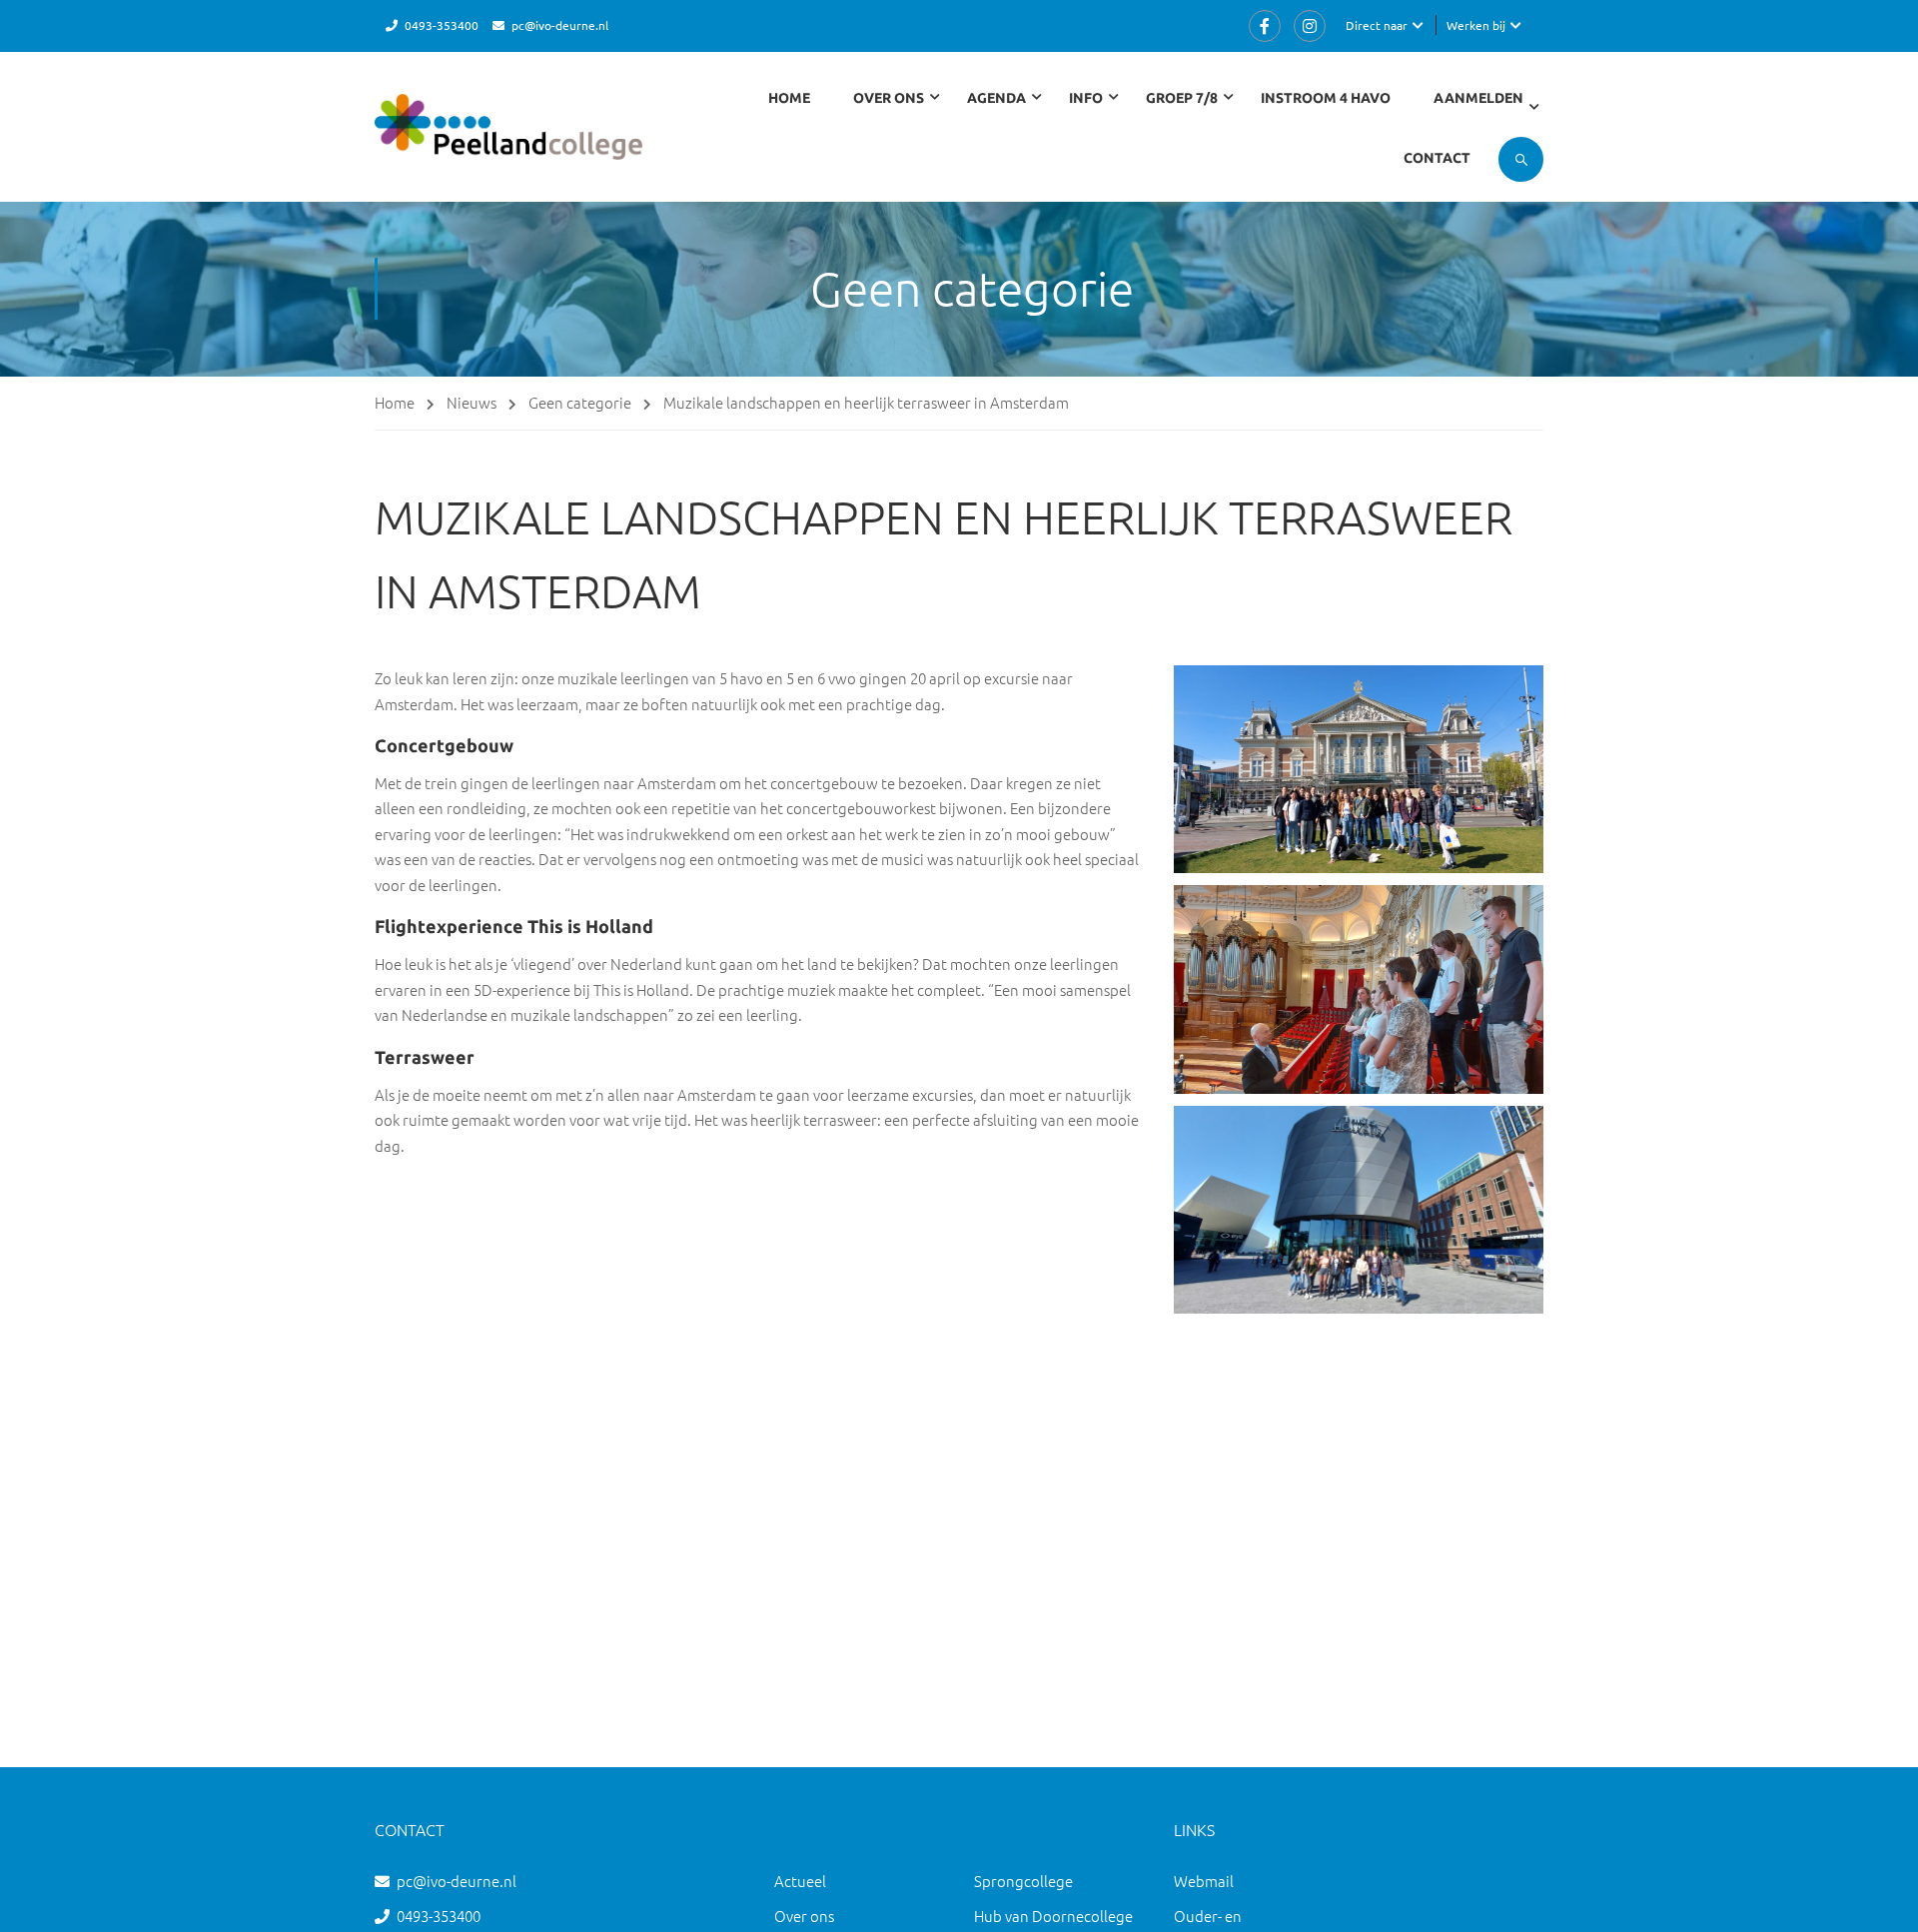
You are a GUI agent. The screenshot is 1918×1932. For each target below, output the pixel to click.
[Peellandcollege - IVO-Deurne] (508, 136)
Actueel (800, 1881)
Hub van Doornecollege (1053, 1916)
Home (789, 98)
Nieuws (472, 402)
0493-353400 (442, 25)
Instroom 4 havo (1326, 98)
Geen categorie (580, 402)
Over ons (804, 1916)
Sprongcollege (1023, 1881)
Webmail (1204, 1881)
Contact (1437, 158)
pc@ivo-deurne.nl (560, 25)
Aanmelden (1478, 98)
